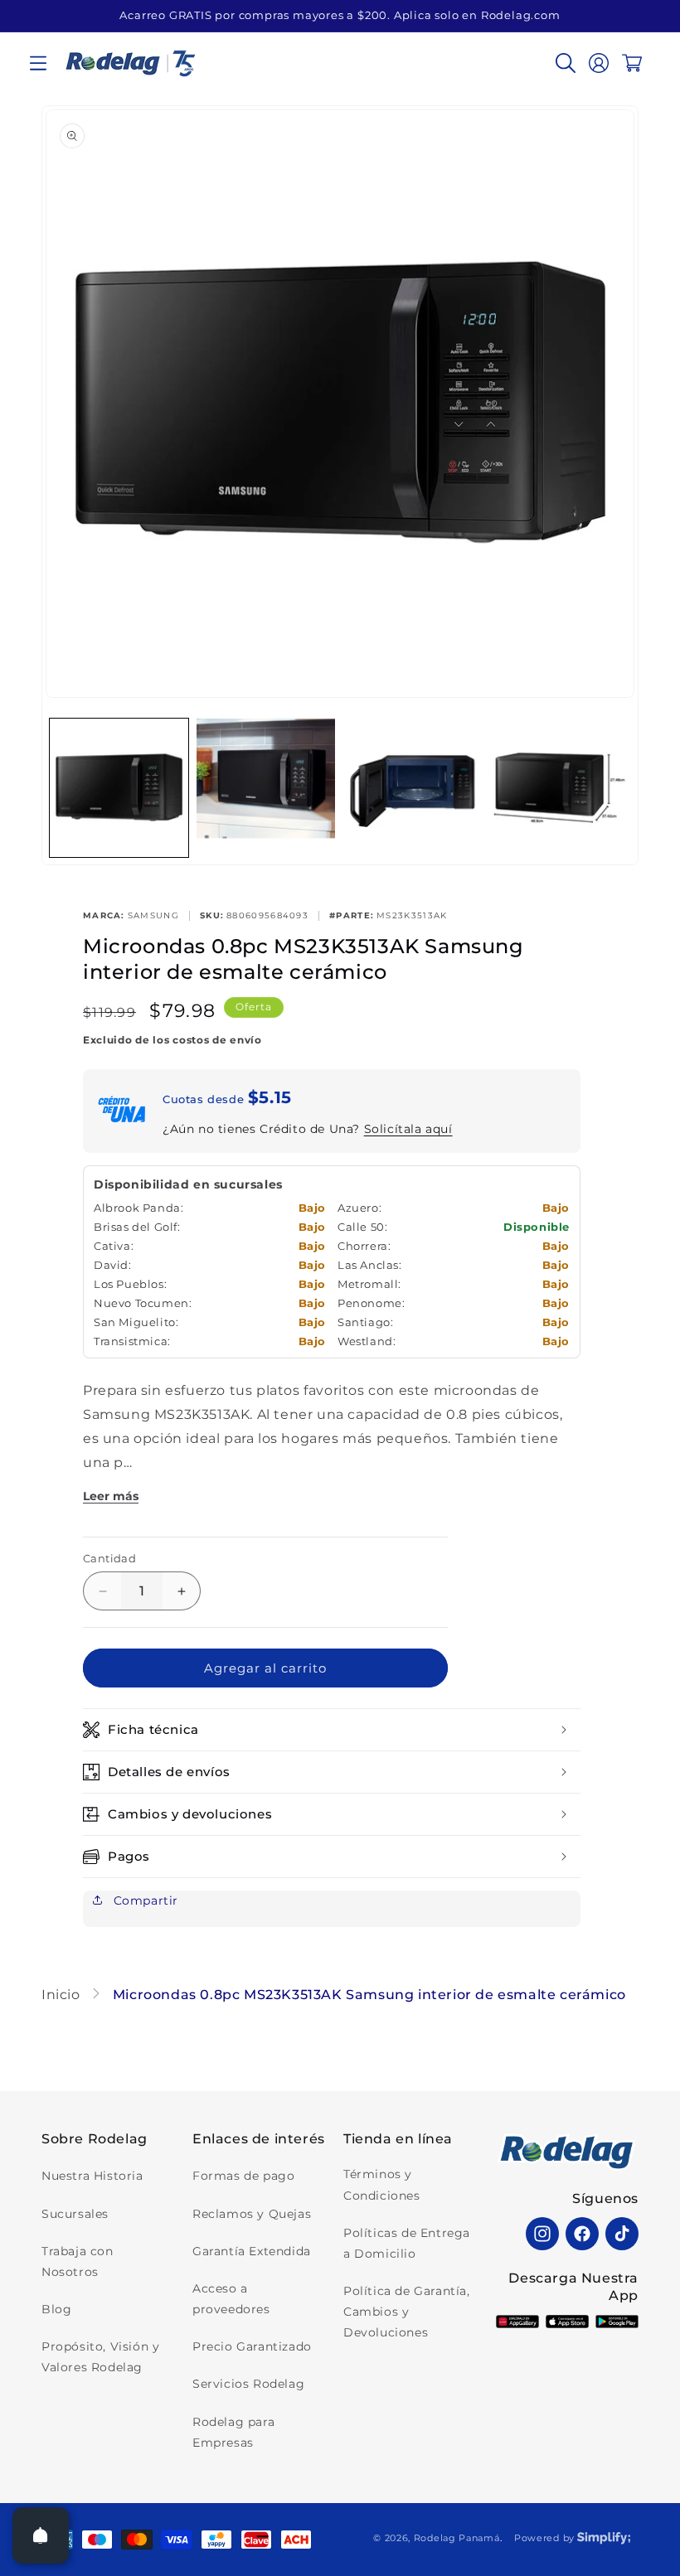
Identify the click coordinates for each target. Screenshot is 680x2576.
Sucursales (75, 2214)
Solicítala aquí (408, 1129)
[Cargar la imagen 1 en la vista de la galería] (119, 788)
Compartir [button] (144, 1901)
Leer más (111, 1496)
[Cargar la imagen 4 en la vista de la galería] (559, 788)
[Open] (41, 2535)
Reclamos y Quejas (252, 2214)
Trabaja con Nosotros (78, 2261)
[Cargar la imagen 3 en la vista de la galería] (413, 788)
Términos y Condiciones (382, 2184)
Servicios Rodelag (248, 2384)
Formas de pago (243, 2176)
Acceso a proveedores (231, 2299)
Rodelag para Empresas (233, 2432)
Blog (56, 2309)
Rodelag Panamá (457, 2538)
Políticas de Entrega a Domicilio (407, 2243)
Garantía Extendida (252, 2251)
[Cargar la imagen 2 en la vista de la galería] (266, 788)
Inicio (63, 1995)
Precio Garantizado (252, 2346)
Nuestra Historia (92, 2176)
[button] (38, 63)
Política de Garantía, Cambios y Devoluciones (407, 2312)
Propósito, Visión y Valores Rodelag (100, 2357)
